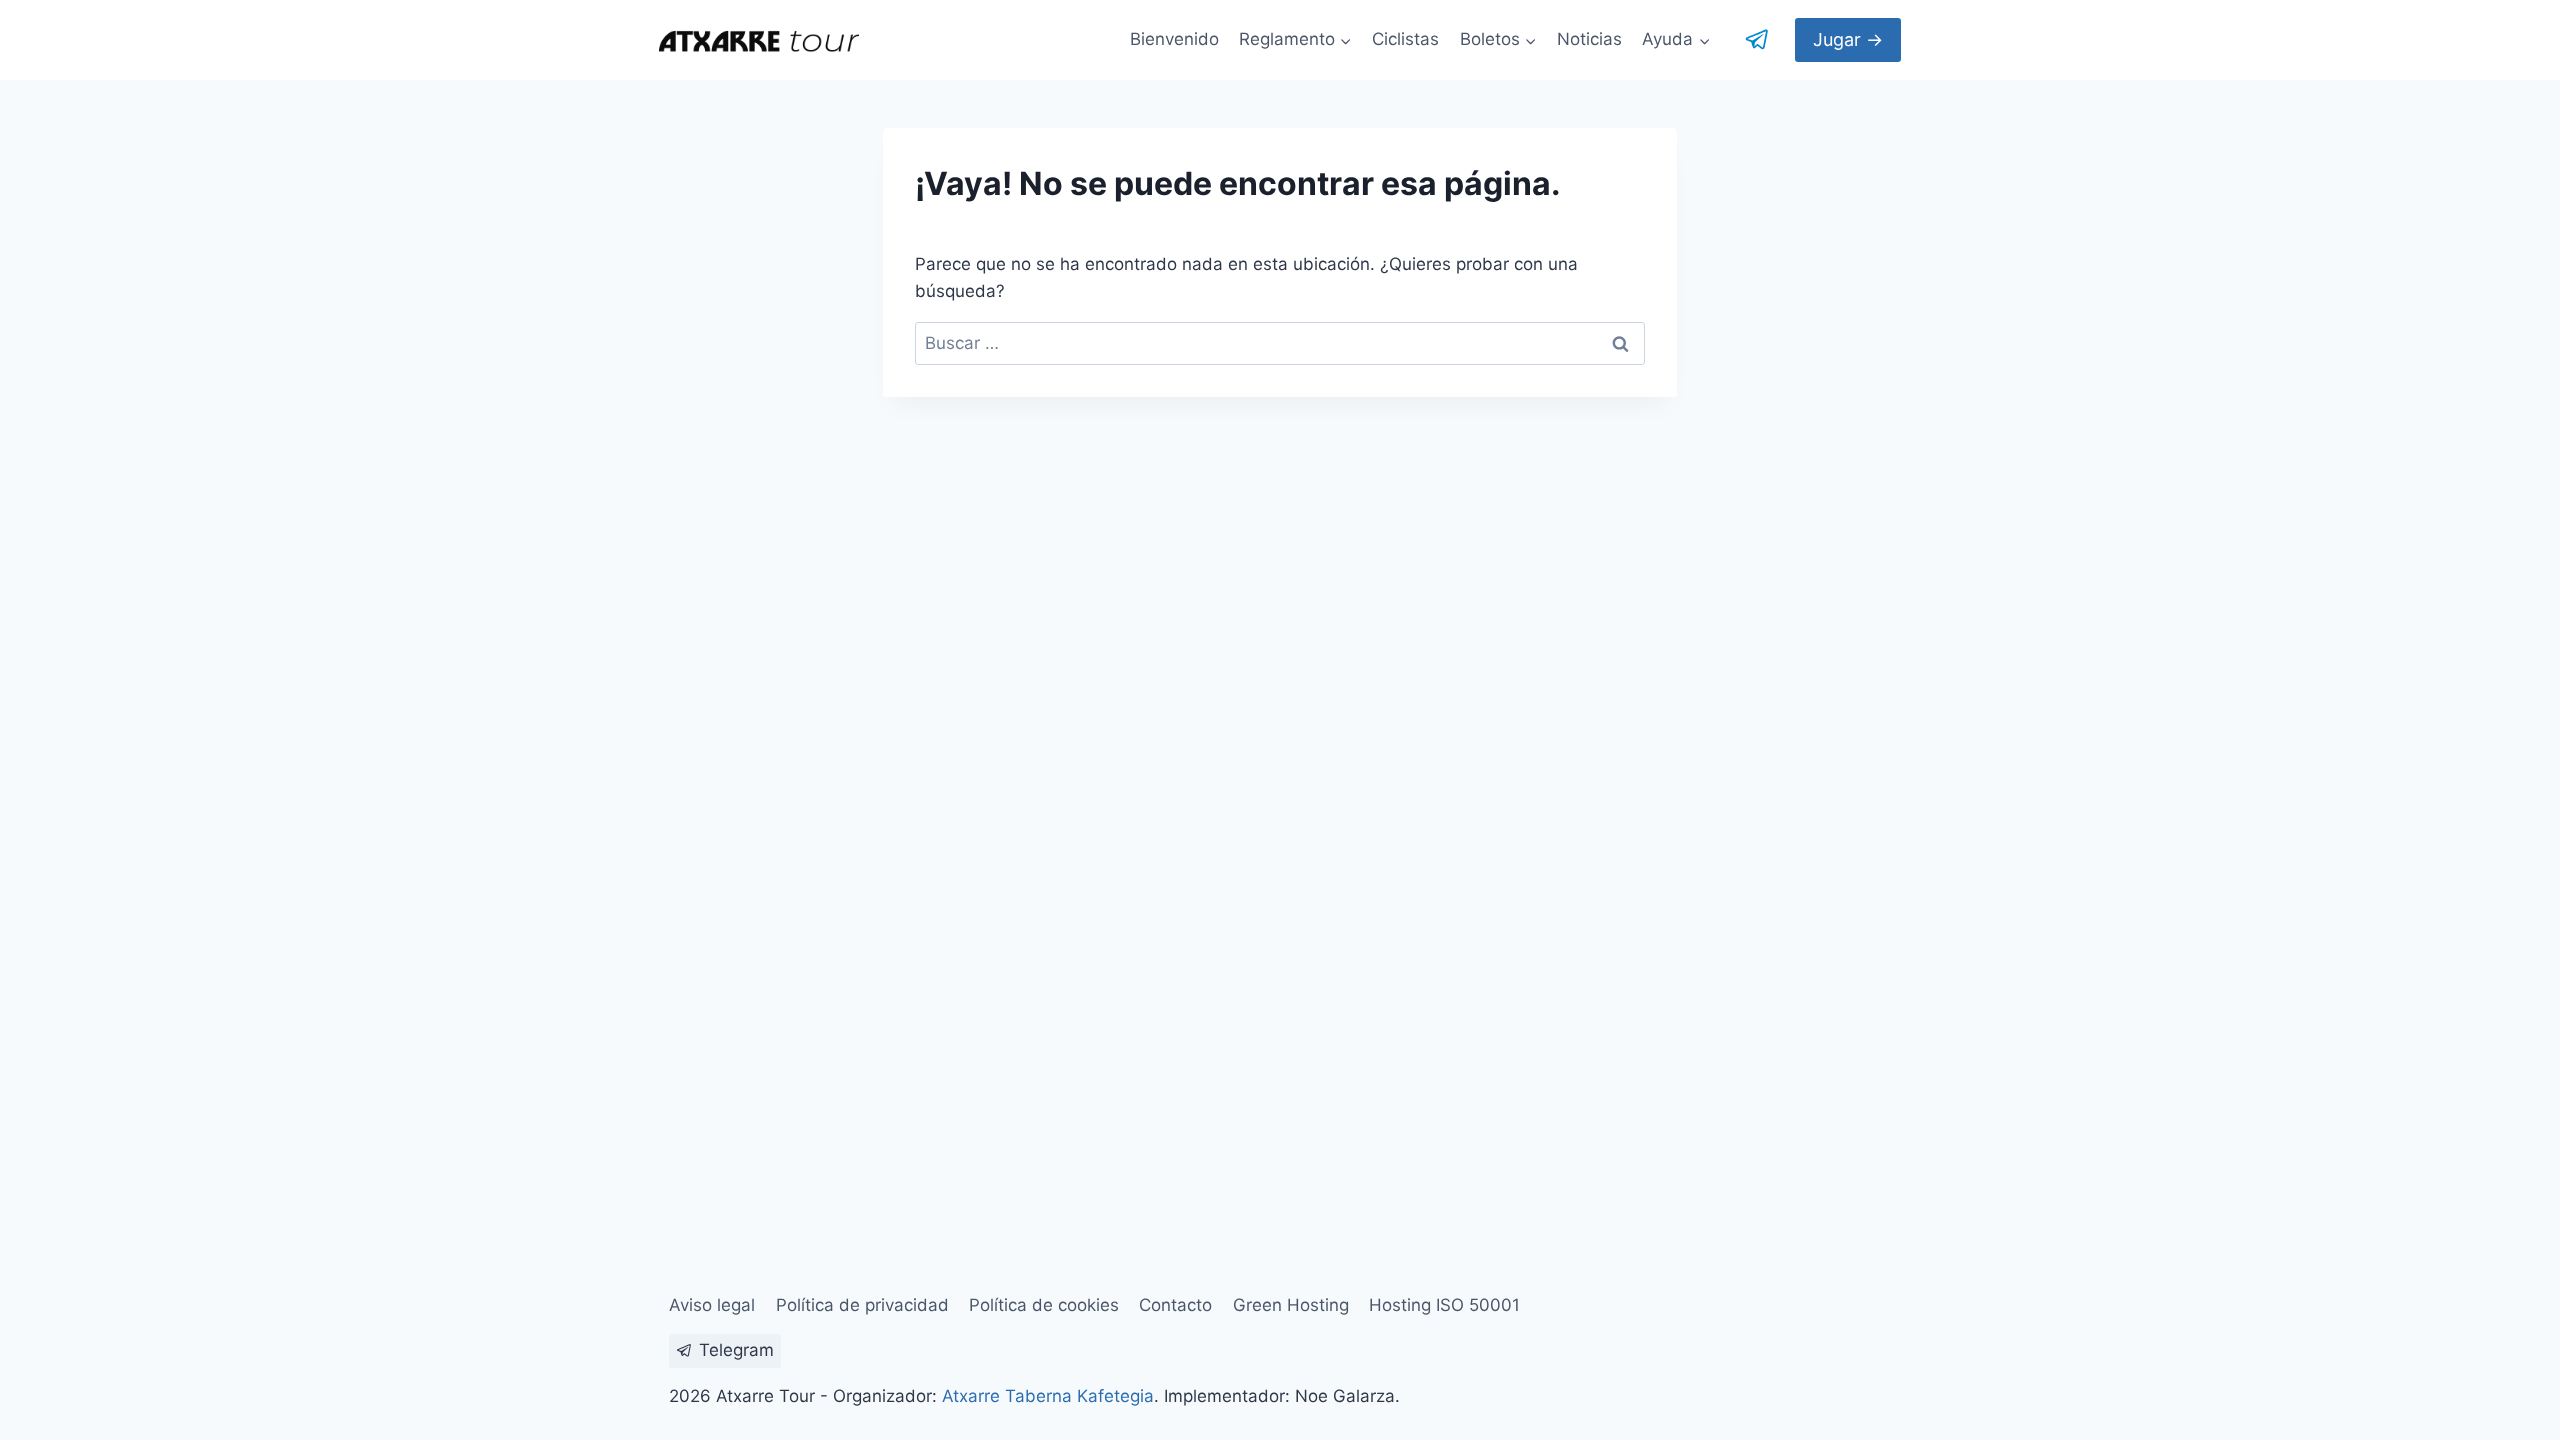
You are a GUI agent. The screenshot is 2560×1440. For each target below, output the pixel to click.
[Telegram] (1758, 40)
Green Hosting (1291, 1305)
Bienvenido (1174, 39)
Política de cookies (1044, 1305)
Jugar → (1848, 39)
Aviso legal (712, 1305)
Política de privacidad (862, 1305)
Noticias (1589, 39)
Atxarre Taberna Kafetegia (1048, 1396)
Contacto (1175, 1305)
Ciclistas (1405, 39)
